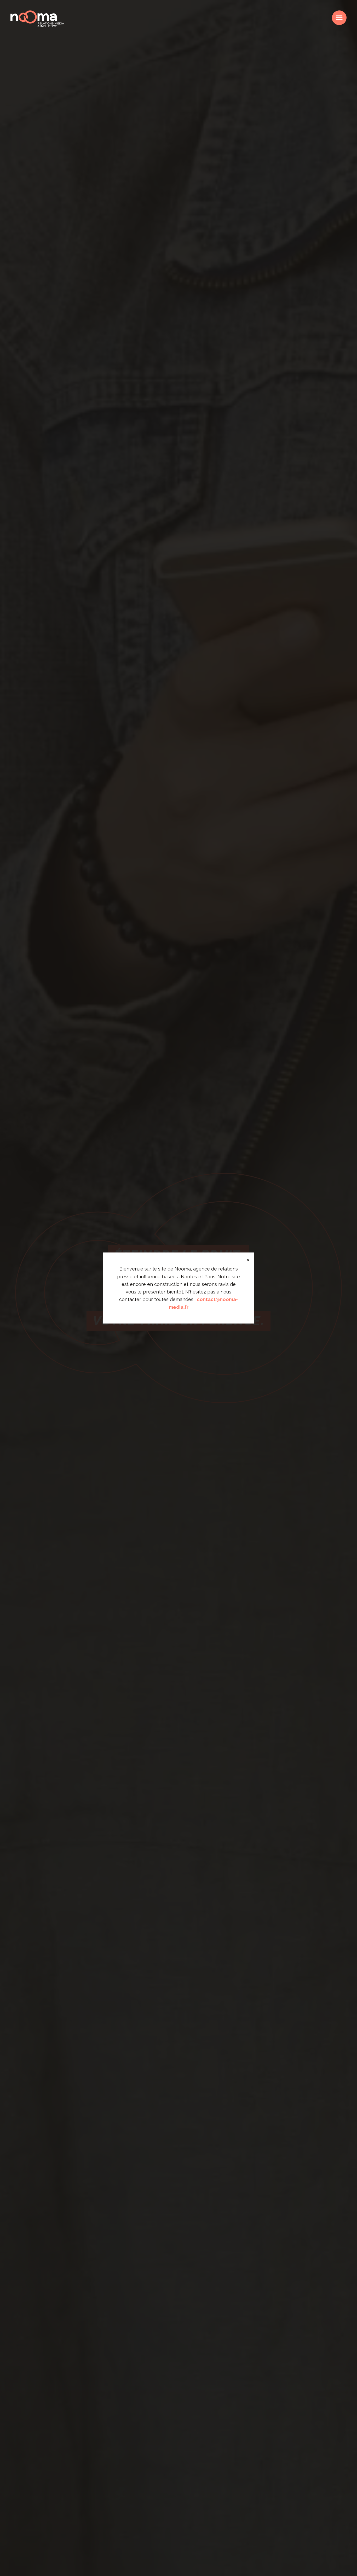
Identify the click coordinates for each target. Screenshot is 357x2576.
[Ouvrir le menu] (339, 18)
